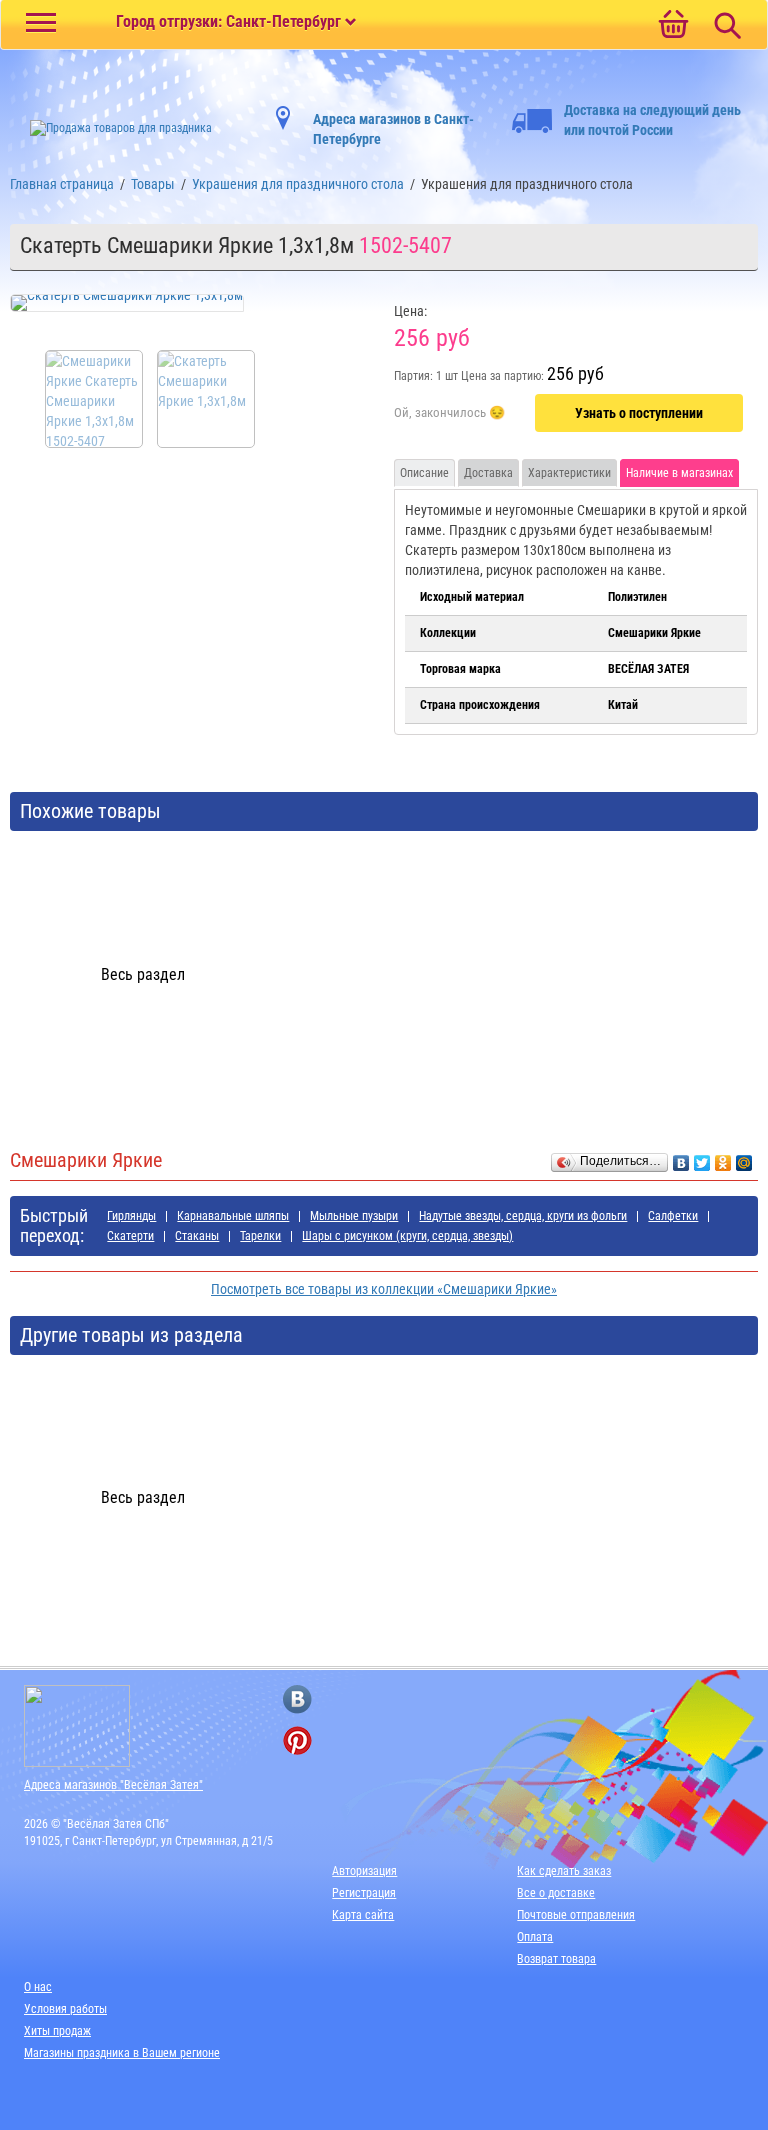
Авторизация (364, 1871)
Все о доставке (556, 1893)
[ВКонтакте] (681, 1158)
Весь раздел (143, 974)
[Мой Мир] (744, 1158)
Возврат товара (556, 1959)
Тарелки (260, 1236)
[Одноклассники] (723, 1158)
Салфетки (673, 1216)
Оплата (535, 1937)
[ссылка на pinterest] (297, 1740)
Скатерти (130, 1236)
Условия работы (65, 2009)
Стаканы (197, 1236)
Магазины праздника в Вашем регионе (122, 2053)
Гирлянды (131, 1216)
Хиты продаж (57, 2031)
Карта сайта (363, 1915)
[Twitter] (702, 1158)
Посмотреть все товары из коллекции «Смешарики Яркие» (384, 1289)
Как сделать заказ (564, 1871)
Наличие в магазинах (679, 473)
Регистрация (364, 1893)
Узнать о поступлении (639, 413)
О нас (38, 1987)
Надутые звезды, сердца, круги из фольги (523, 1216)
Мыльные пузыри (354, 1216)
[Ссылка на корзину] (673, 26)
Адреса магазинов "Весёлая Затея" (113, 1785)
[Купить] (449, 414)
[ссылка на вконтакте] (297, 1699)
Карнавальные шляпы (233, 1216)
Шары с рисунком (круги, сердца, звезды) (407, 1236)
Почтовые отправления (576, 1915)
